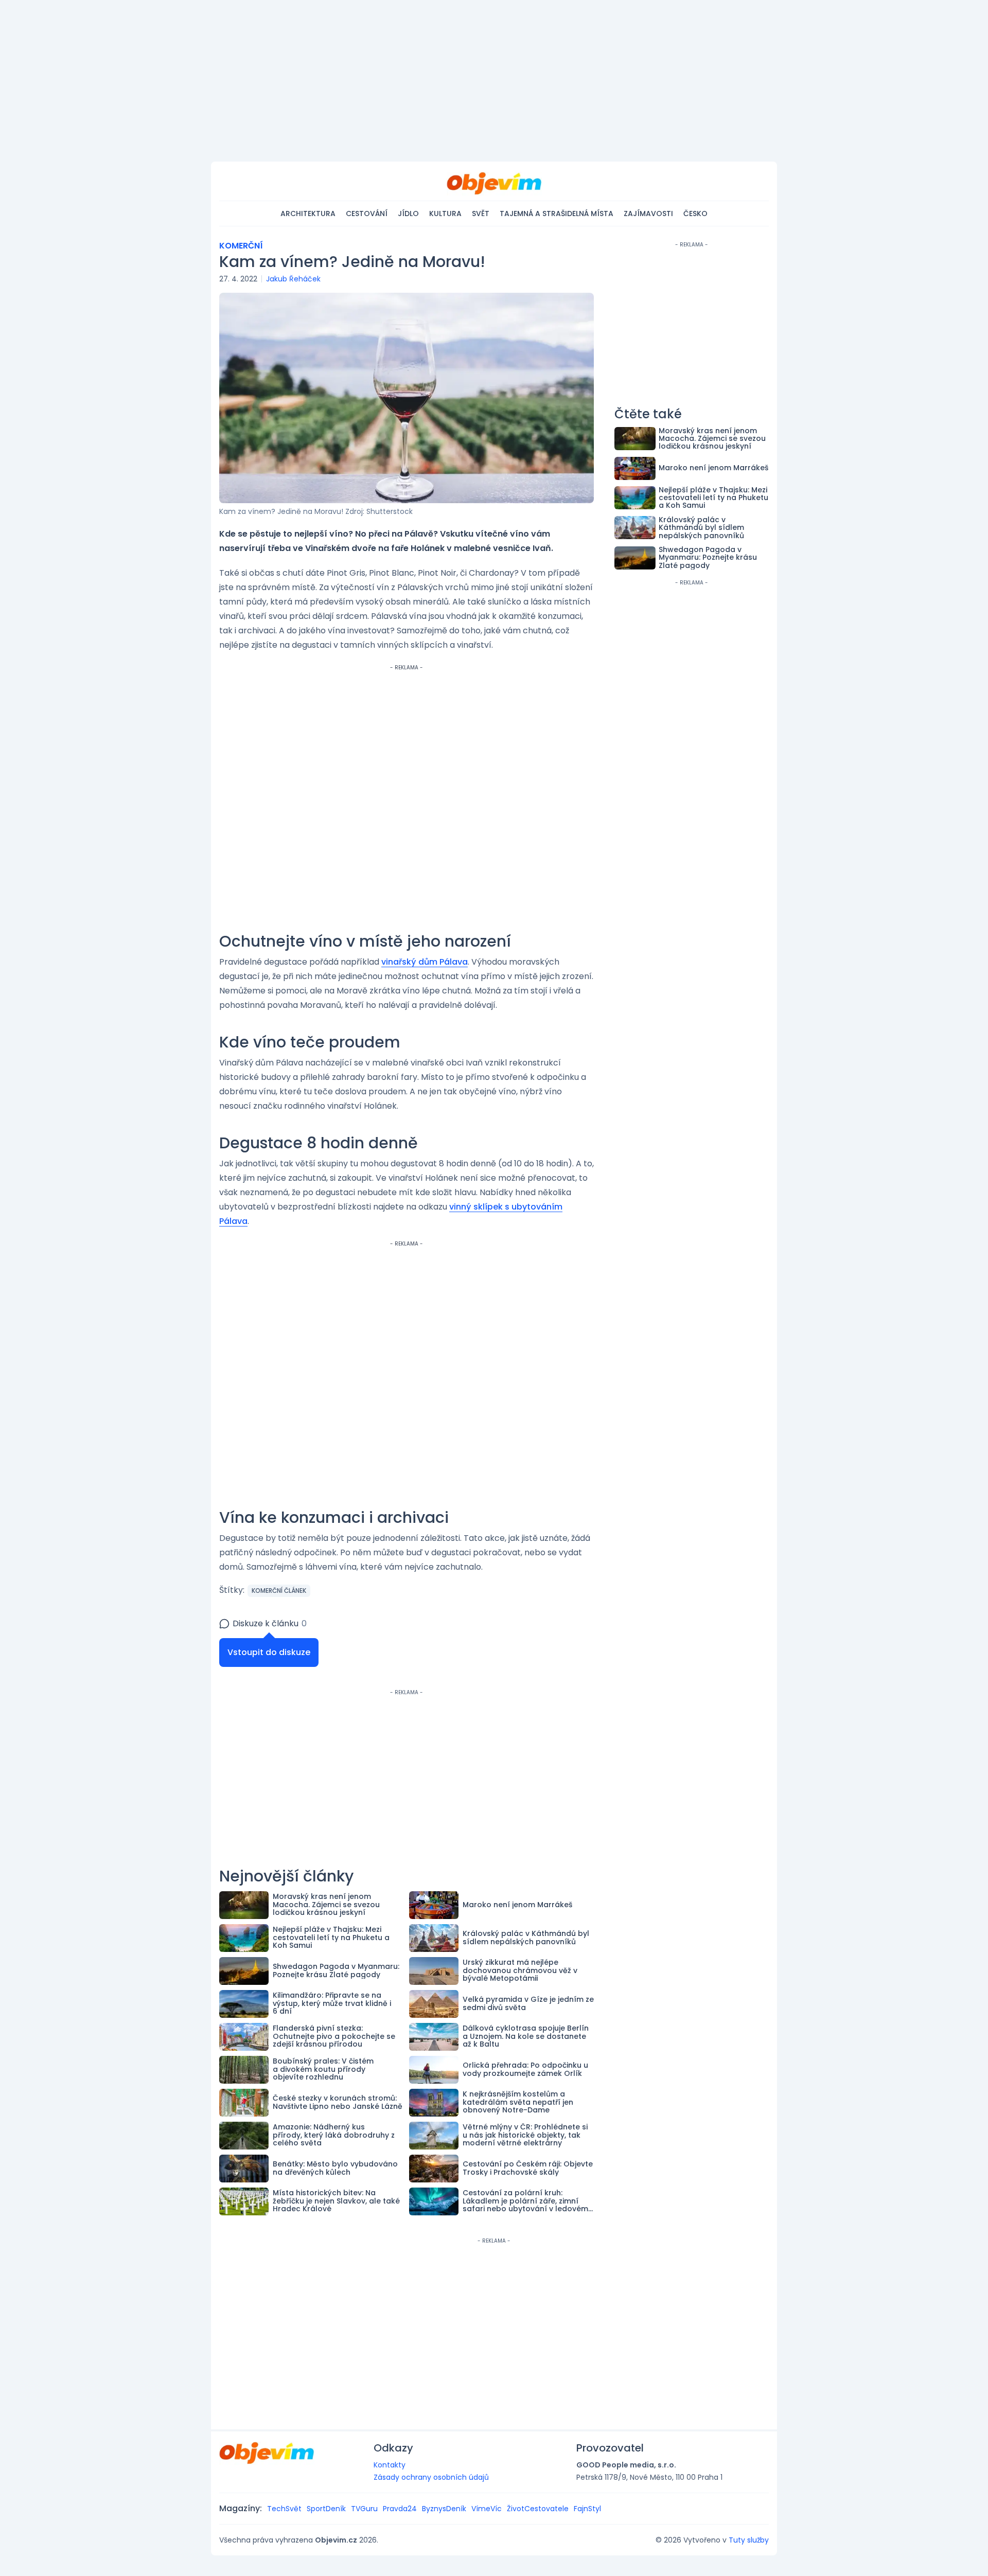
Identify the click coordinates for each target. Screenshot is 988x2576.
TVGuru (364, 2509)
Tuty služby (749, 2540)
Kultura (445, 214)
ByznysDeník (444, 2509)
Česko (695, 214)
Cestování (367, 214)
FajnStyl (587, 2509)
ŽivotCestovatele (538, 2509)
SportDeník (326, 2509)
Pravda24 (400, 2509)
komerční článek (279, 1591)
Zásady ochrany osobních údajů (431, 2477)
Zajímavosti (648, 214)
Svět (481, 214)
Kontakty (390, 2465)
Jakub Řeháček (293, 279)
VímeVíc (487, 2509)
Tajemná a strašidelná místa (557, 214)
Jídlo (408, 214)
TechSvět (284, 2509)
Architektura (308, 214)
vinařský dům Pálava (425, 962)
